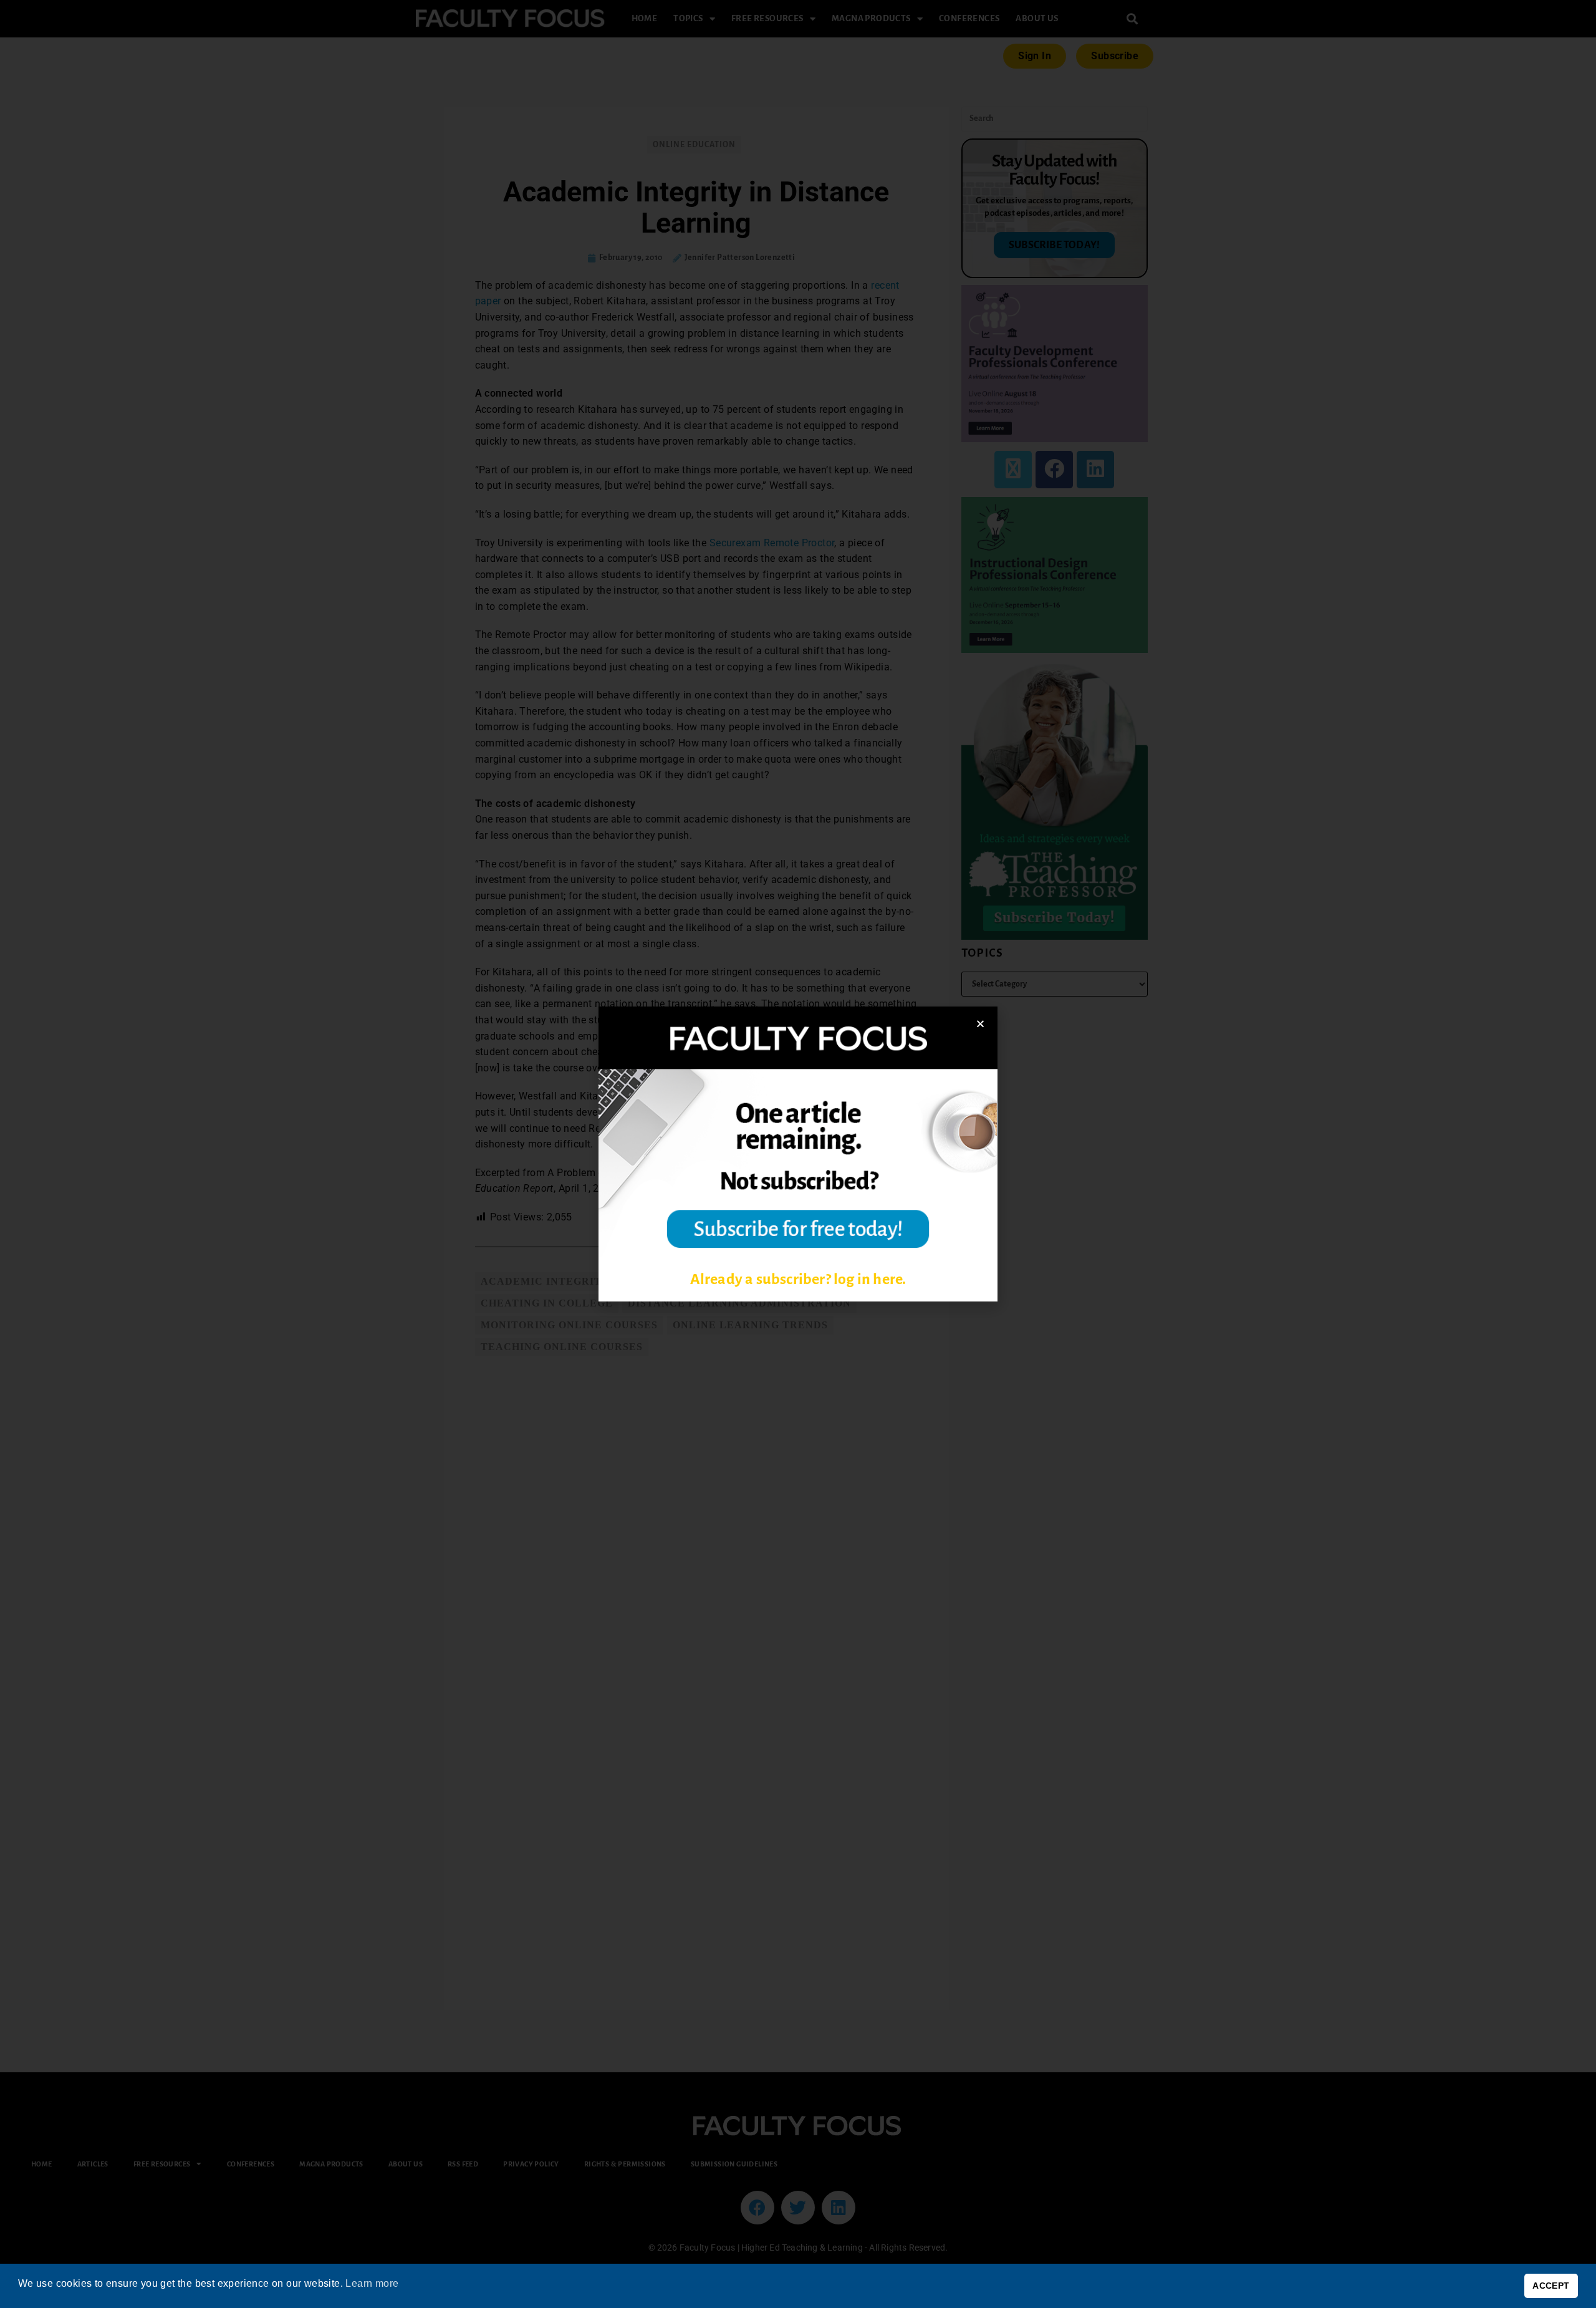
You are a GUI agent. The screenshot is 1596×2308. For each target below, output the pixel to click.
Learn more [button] (372, 2283)
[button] (980, 1024)
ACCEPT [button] (1551, 2286)
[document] (798, 1154)
